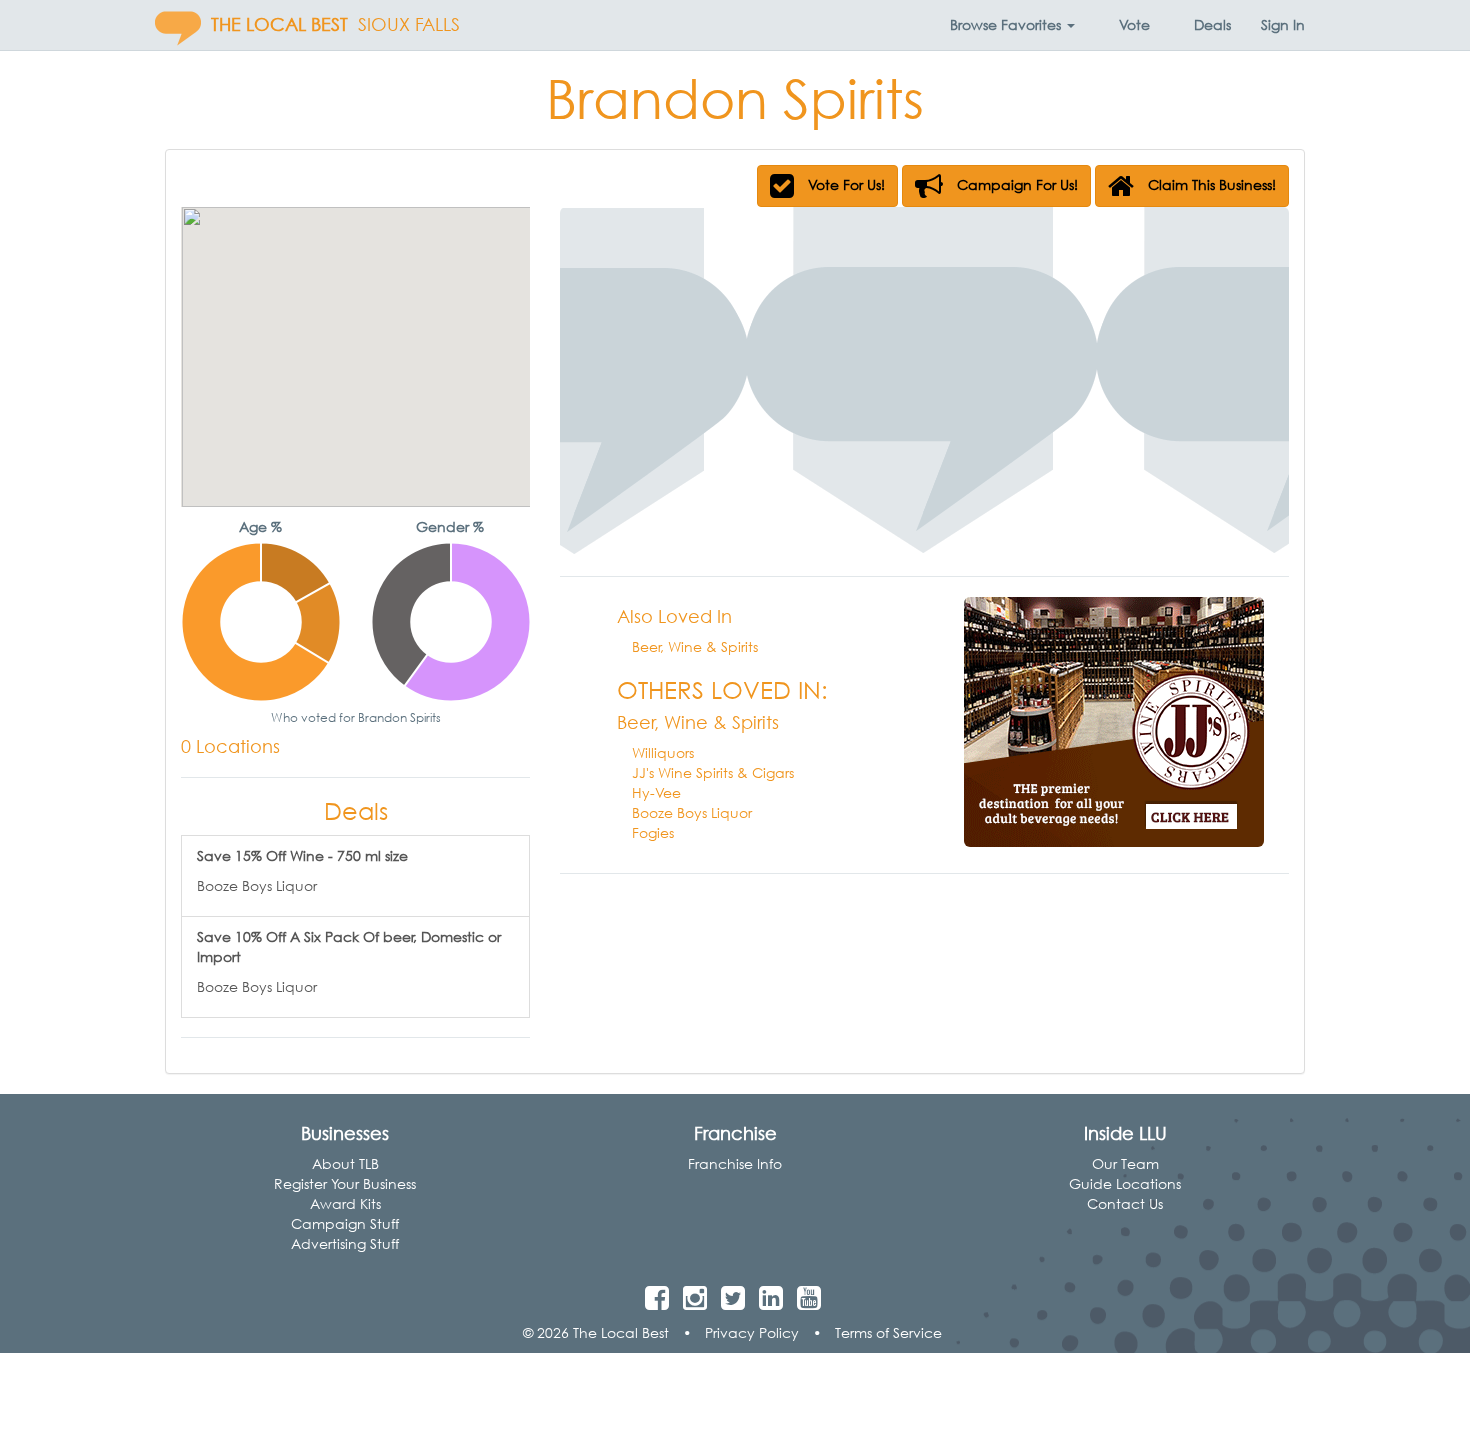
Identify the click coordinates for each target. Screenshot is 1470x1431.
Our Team (1125, 1163)
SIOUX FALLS (409, 24)
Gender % (450, 526)
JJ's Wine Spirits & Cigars (713, 772)
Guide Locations (1125, 1183)
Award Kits (345, 1203)
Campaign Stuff (345, 1223)
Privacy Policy (752, 1332)
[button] (1012, 25)
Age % (260, 526)
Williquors (663, 752)
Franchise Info (735, 1163)
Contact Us (1125, 1203)
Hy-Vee (656, 792)
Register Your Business (345, 1183)
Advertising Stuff (345, 1243)
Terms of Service (888, 1332)
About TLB (345, 1163)
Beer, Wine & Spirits (695, 646)
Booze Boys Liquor (692, 812)
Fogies (653, 832)
